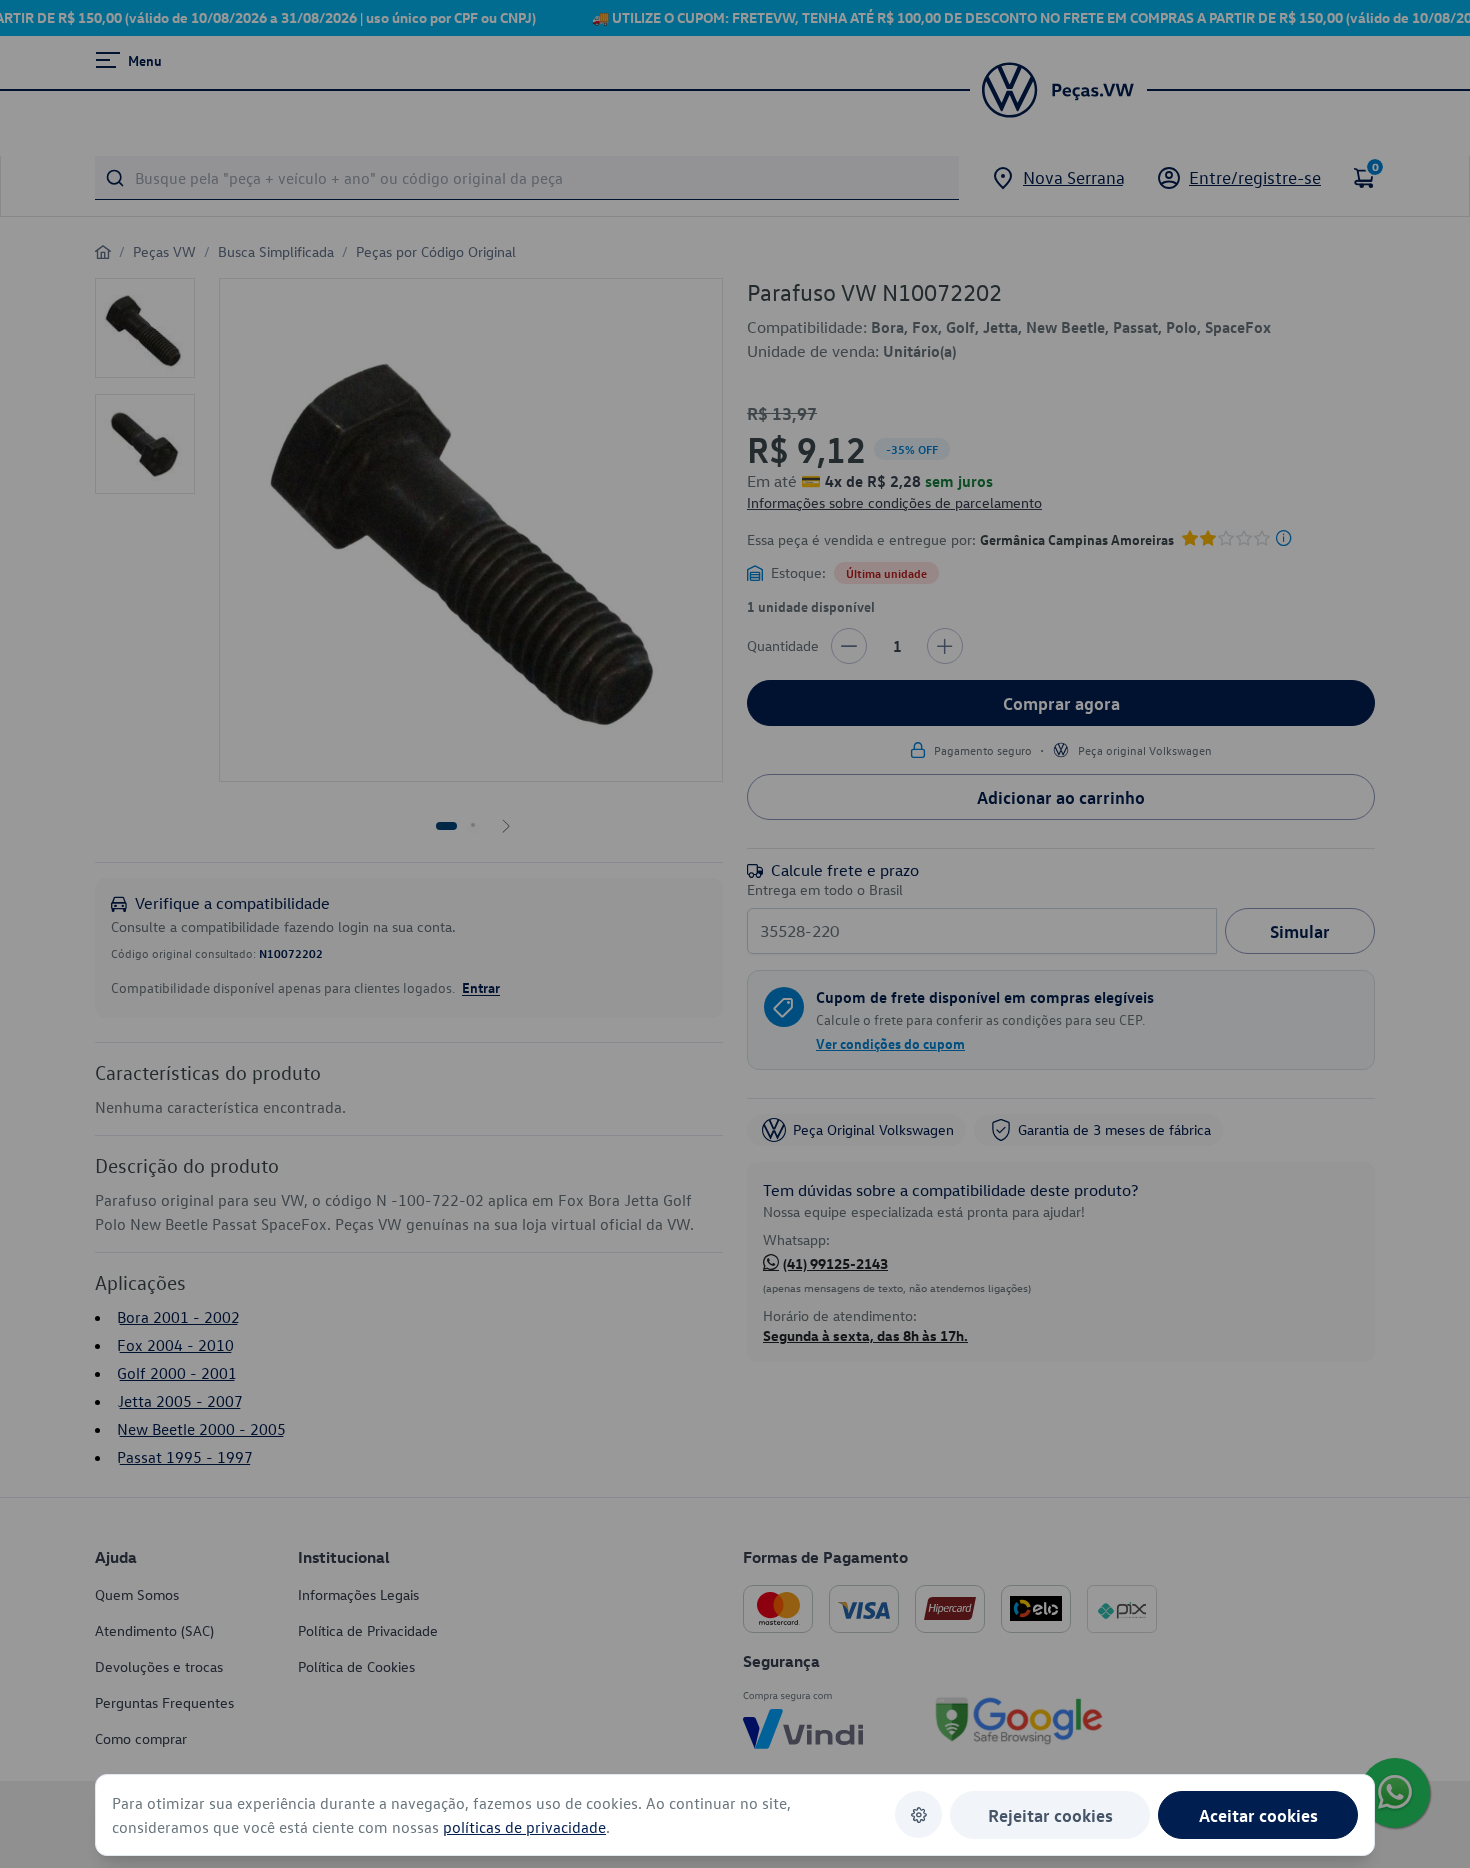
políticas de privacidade (524, 1827)
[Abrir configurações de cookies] (918, 1814)
